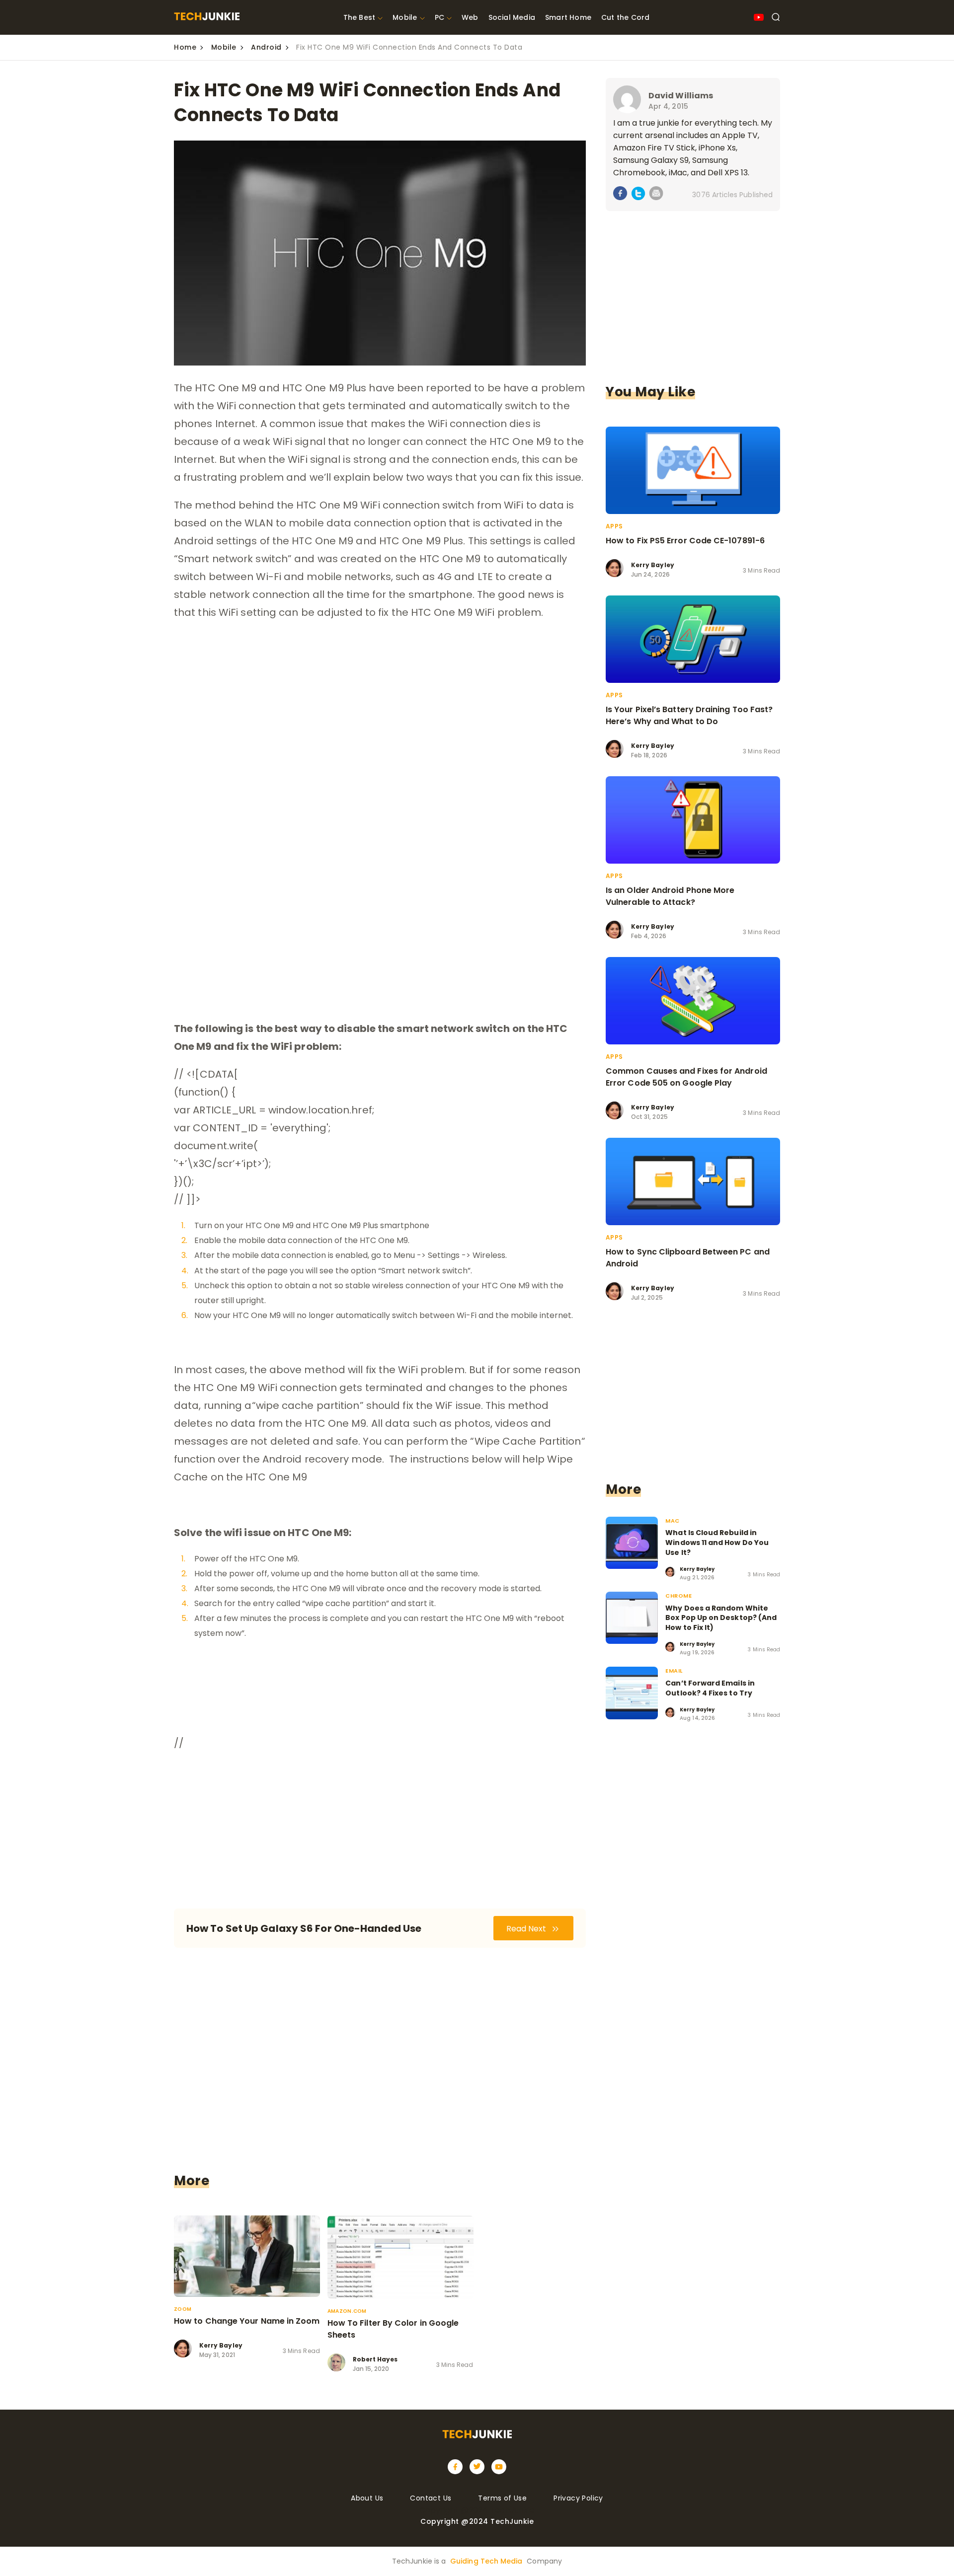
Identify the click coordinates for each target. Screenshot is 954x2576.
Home (185, 47)
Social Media (512, 17)
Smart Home (568, 17)
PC (439, 17)
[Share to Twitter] (638, 195)
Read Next (527, 1929)
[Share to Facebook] (620, 195)
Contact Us (431, 2498)
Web (470, 17)
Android (266, 47)
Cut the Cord (625, 17)
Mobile (405, 17)
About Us (367, 2498)
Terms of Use (502, 2498)
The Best (359, 17)
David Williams (681, 96)
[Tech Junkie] (207, 18)
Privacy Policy (578, 2498)
